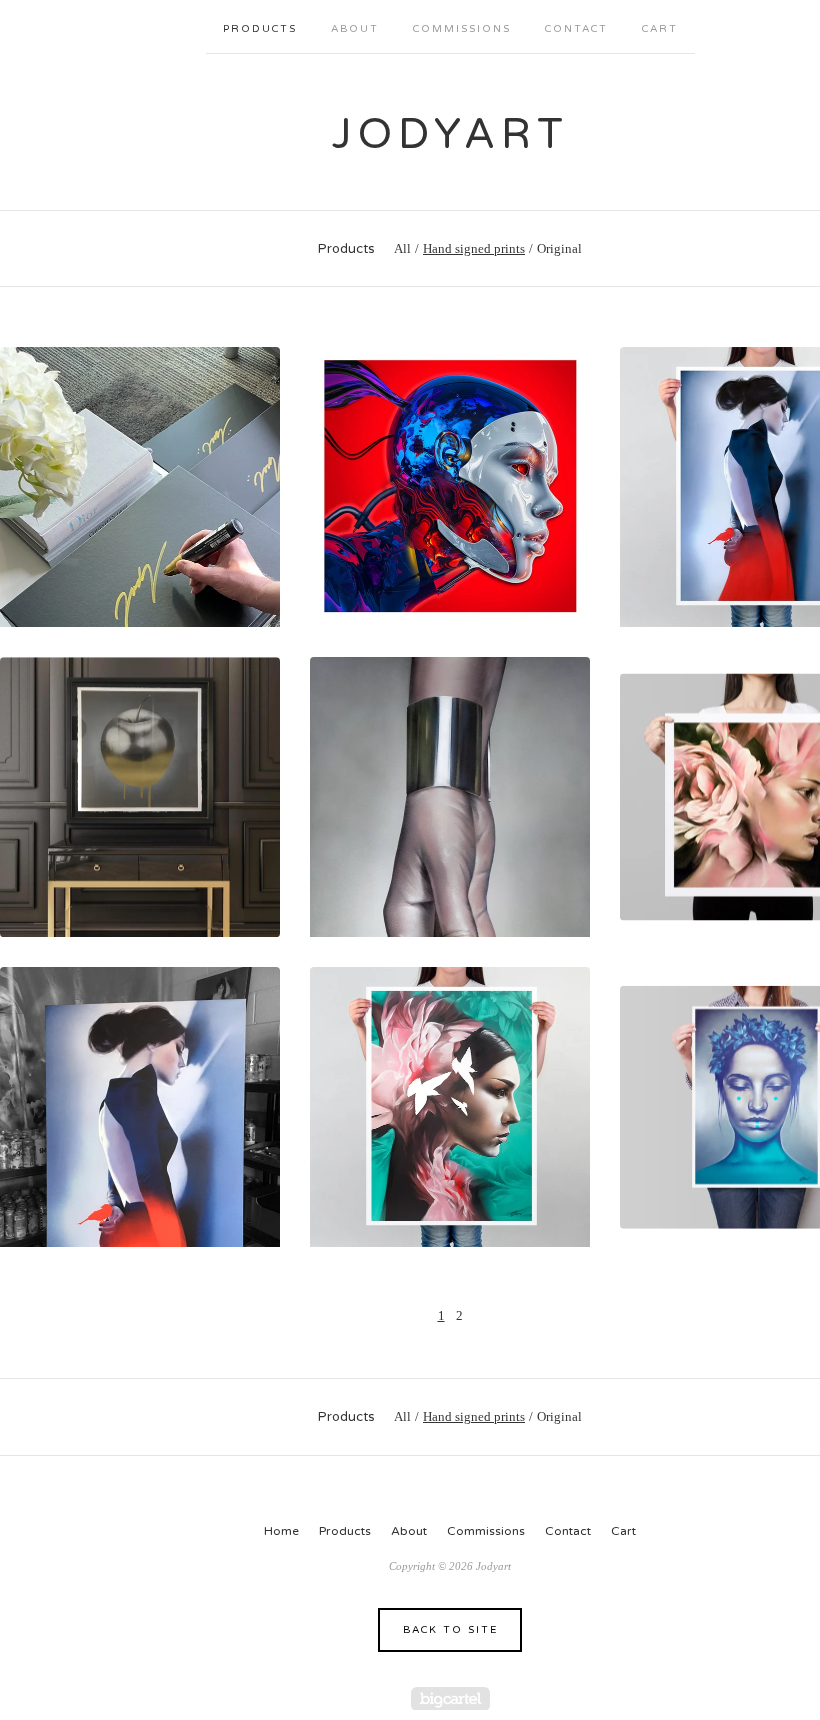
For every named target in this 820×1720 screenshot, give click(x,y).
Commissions (462, 29)
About (355, 29)
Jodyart (450, 134)
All (402, 248)
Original (559, 248)
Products (260, 29)
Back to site (450, 1630)
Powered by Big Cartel (450, 1698)
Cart (660, 29)
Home (281, 1531)
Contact (576, 29)
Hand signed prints (474, 248)
